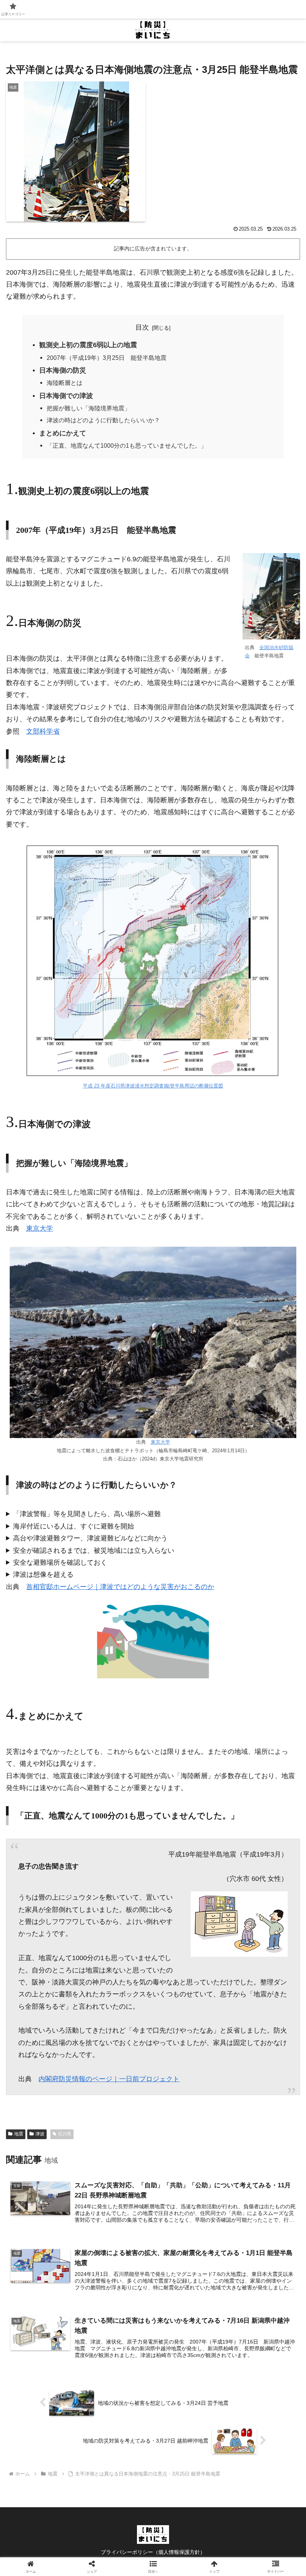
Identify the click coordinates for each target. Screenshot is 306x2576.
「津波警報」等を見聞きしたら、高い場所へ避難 (87, 1514)
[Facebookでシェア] (51, 2162)
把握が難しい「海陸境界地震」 (88, 408)
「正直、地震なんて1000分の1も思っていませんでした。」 (127, 445)
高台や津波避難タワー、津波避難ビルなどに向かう (90, 1538)
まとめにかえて (63, 433)
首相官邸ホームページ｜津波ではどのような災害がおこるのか (120, 1587)
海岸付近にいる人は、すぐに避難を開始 (74, 1526)
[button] (255, 2183)
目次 (142, 327)
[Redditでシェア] (187, 2162)
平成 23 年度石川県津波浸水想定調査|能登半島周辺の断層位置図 (153, 1086)
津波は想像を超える (43, 1574)
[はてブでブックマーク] (255, 2162)
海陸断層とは (65, 383)
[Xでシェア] (51, 2142)
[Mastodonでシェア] (119, 2142)
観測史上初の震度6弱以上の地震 (88, 345)
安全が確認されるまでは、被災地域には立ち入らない (94, 1551)
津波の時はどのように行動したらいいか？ (103, 420)
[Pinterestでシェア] (119, 2183)
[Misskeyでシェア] (255, 2142)
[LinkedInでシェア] (187, 2183)
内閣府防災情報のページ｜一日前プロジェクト (109, 2079)
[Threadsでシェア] (119, 2162)
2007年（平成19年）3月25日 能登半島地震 (107, 358)
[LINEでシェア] (51, 2183)
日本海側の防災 (63, 370)
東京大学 (40, 1228)
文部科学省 (43, 731)
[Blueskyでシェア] (187, 2142)
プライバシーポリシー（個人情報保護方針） (153, 2552)
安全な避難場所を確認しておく (60, 1562)
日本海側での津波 (66, 396)
